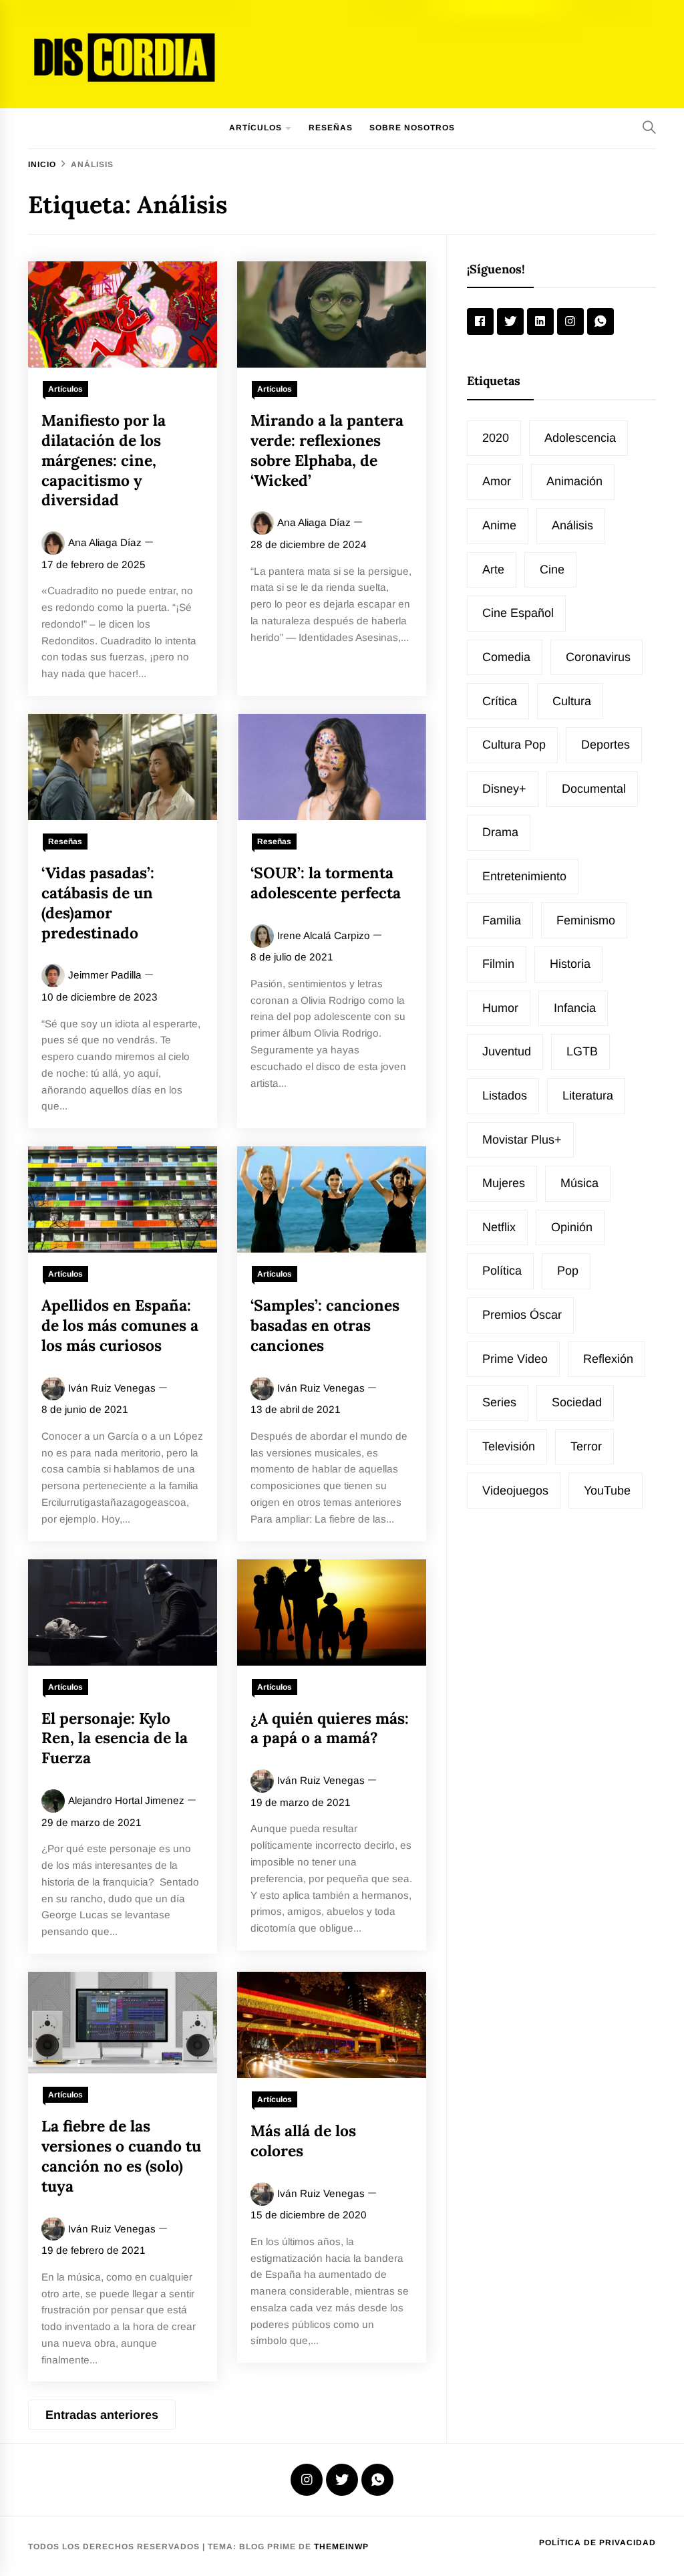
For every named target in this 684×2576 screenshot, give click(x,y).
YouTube (607, 1491)
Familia (502, 920)
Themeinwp (341, 2547)
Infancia (575, 1008)
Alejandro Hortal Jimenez (126, 1800)
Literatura (588, 1096)
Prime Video (515, 1359)
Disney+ (504, 789)
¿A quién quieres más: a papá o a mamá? (330, 1728)
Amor (497, 481)
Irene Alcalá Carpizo (324, 935)
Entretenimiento (524, 876)
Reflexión (608, 1359)
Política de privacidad (597, 2543)
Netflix (499, 1227)
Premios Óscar (522, 1315)
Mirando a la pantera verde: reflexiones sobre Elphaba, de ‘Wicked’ (327, 450)
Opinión (572, 1227)
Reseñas (331, 128)
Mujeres (504, 1183)
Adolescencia (580, 438)
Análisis (572, 525)
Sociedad (577, 1402)
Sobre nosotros (412, 128)
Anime (499, 525)
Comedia (506, 657)
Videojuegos (515, 1491)
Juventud (507, 1051)
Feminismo (586, 920)
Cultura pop (514, 745)
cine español (518, 613)
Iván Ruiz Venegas (112, 1388)
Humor (500, 1008)
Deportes (606, 745)
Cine (552, 569)
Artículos (255, 128)
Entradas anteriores (102, 2415)
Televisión (509, 1446)
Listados (505, 1096)
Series (499, 1402)
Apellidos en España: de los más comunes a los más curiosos (120, 1325)
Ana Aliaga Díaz (105, 542)
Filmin (498, 964)
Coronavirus (598, 657)
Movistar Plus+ (522, 1140)
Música (579, 1183)
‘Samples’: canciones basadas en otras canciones (325, 1325)
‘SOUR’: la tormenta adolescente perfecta (326, 883)
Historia (570, 964)
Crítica (500, 701)
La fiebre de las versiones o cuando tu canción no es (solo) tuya (121, 2156)
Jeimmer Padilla (105, 975)
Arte (493, 569)
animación (574, 481)
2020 (496, 438)
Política (502, 1271)
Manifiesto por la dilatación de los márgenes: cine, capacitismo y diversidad (104, 460)
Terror (586, 1446)
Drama (500, 832)
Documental (594, 789)
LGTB (582, 1051)
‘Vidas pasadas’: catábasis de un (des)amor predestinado (98, 902)
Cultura (572, 701)
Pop (568, 1271)
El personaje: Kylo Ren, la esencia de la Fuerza (115, 1738)
